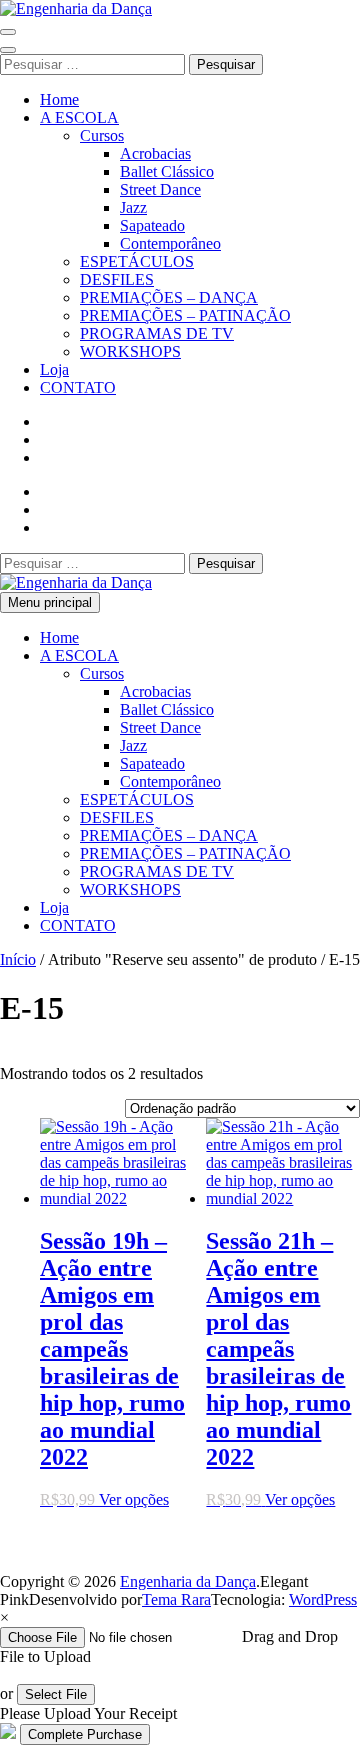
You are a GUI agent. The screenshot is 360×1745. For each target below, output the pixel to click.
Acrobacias (155, 153)
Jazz (133, 207)
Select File (56, 1694)
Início (18, 959)
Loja (54, 369)
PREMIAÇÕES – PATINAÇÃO (185, 315)
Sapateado (152, 225)
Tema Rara (176, 1599)
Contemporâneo (170, 243)
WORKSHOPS (130, 351)
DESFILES (117, 279)
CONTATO (78, 387)
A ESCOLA (79, 117)
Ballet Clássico (167, 171)
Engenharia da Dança (188, 1581)
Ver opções (134, 1499)
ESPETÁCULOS (137, 261)
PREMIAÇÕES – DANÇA (169, 297)
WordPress (323, 1599)
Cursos (102, 135)
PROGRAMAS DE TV (157, 333)
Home (59, 99)
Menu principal (50, 602)
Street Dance (160, 189)
